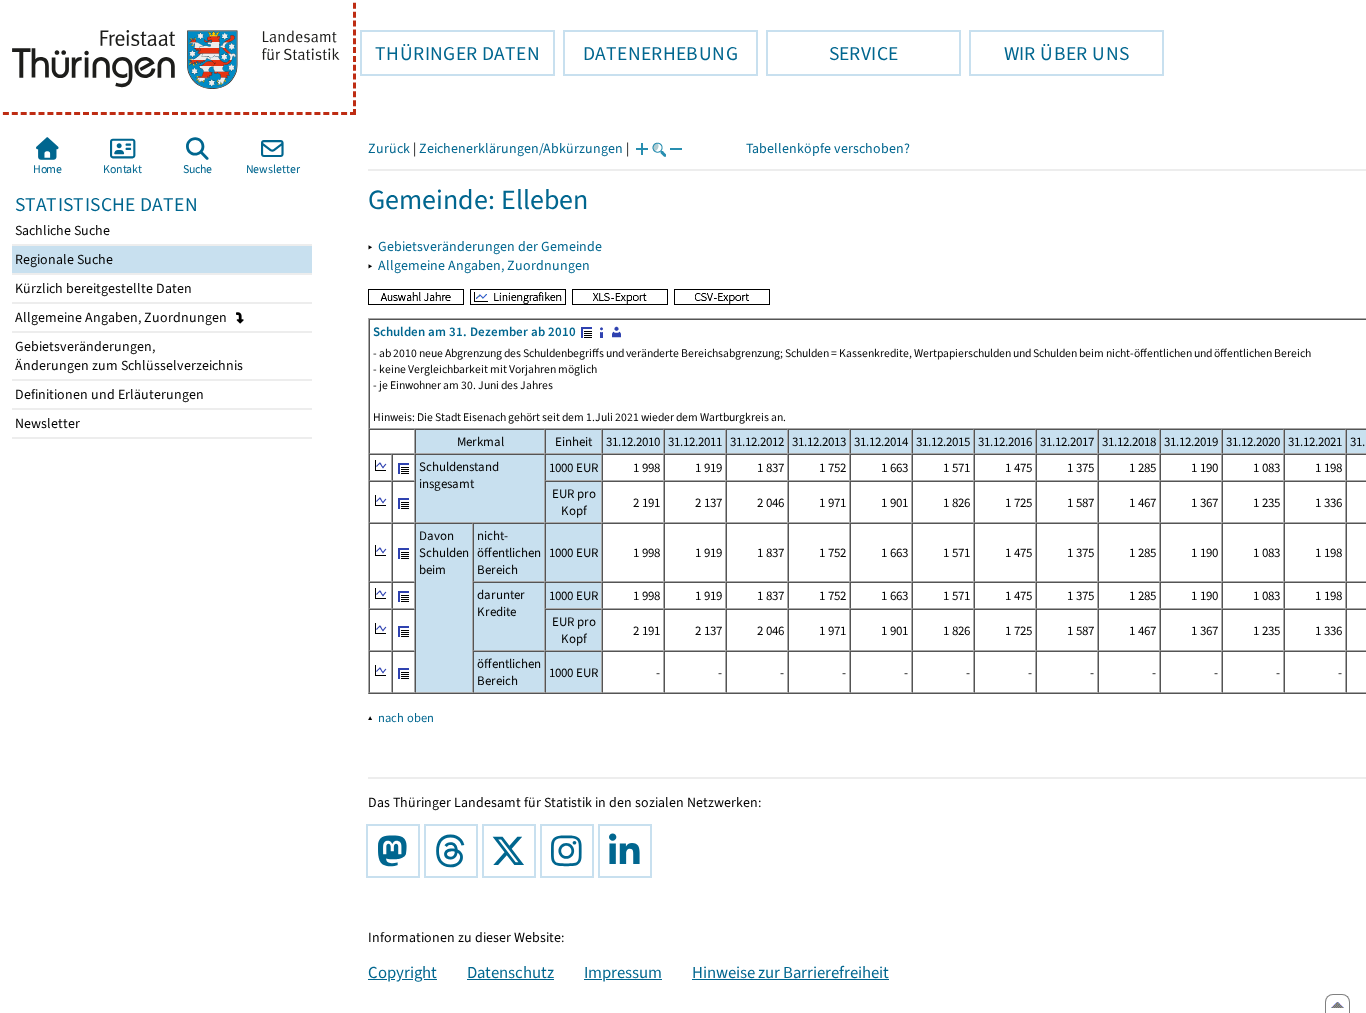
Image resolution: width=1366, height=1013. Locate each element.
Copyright (402, 972)
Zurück (389, 148)
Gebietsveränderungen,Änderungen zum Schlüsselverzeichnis (127, 356)
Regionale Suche (62, 259)
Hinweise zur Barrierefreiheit (790, 972)
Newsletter (46, 423)
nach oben (406, 717)
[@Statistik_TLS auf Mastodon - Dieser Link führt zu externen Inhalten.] (397, 851)
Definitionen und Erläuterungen (108, 394)
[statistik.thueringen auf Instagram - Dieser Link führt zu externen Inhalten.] (571, 851)
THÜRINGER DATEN (450, 53)
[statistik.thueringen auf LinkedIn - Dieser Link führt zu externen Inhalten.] (629, 851)
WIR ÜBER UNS (1049, 53)
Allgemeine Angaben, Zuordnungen (122, 317)
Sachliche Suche (61, 230)
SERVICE (832, 53)
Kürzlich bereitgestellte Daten (102, 288)
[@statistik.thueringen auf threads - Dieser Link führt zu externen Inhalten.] (455, 851)
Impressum (623, 972)
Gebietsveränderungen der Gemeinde (490, 246)
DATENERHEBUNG (650, 53)
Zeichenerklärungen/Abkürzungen (521, 148)
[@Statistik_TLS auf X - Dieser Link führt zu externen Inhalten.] (513, 851)
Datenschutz (510, 972)
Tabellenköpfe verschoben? (828, 148)
